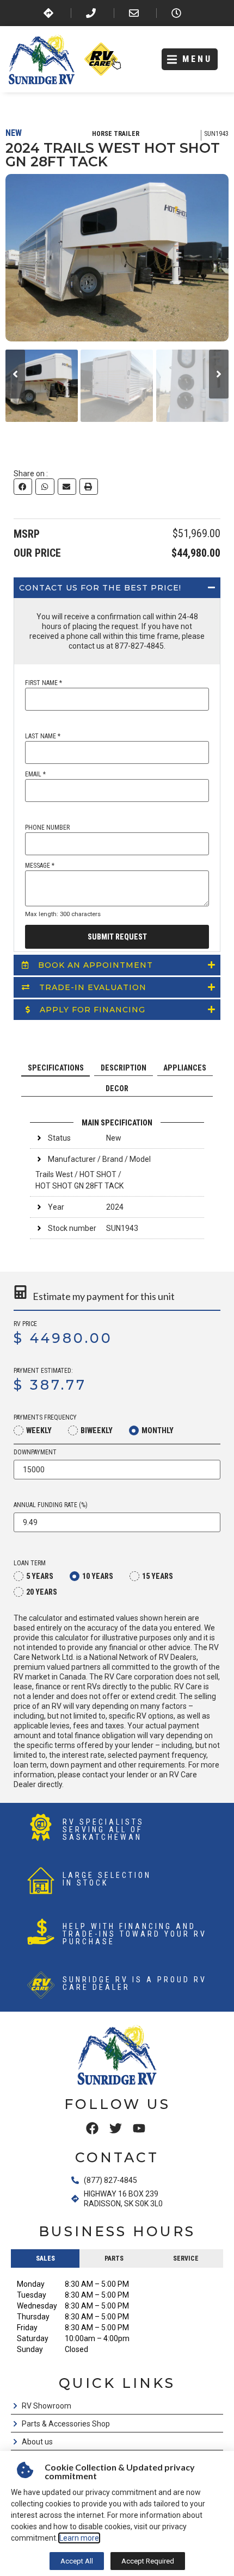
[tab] (56, 1068)
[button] (190, 60)
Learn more (79, 2538)
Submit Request (117, 937)
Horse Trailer (116, 134)
